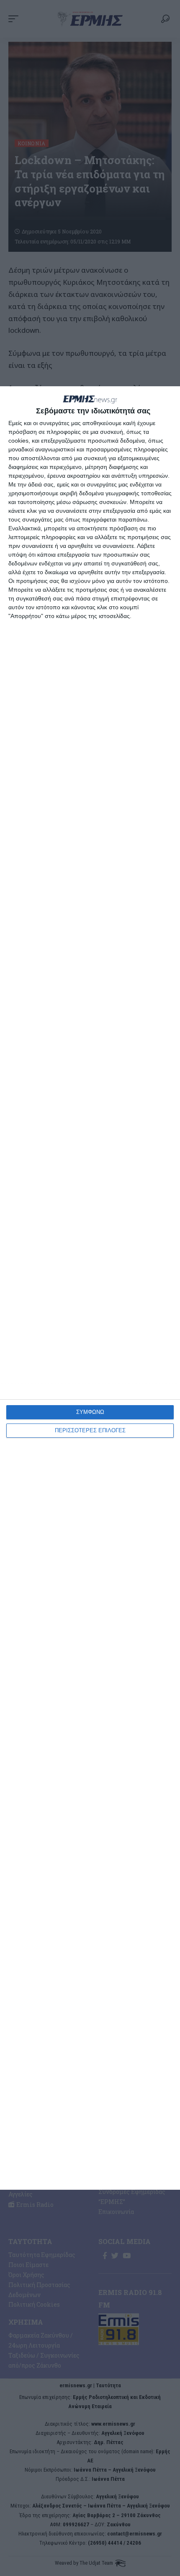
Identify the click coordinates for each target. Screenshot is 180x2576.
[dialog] (90, 1288)
